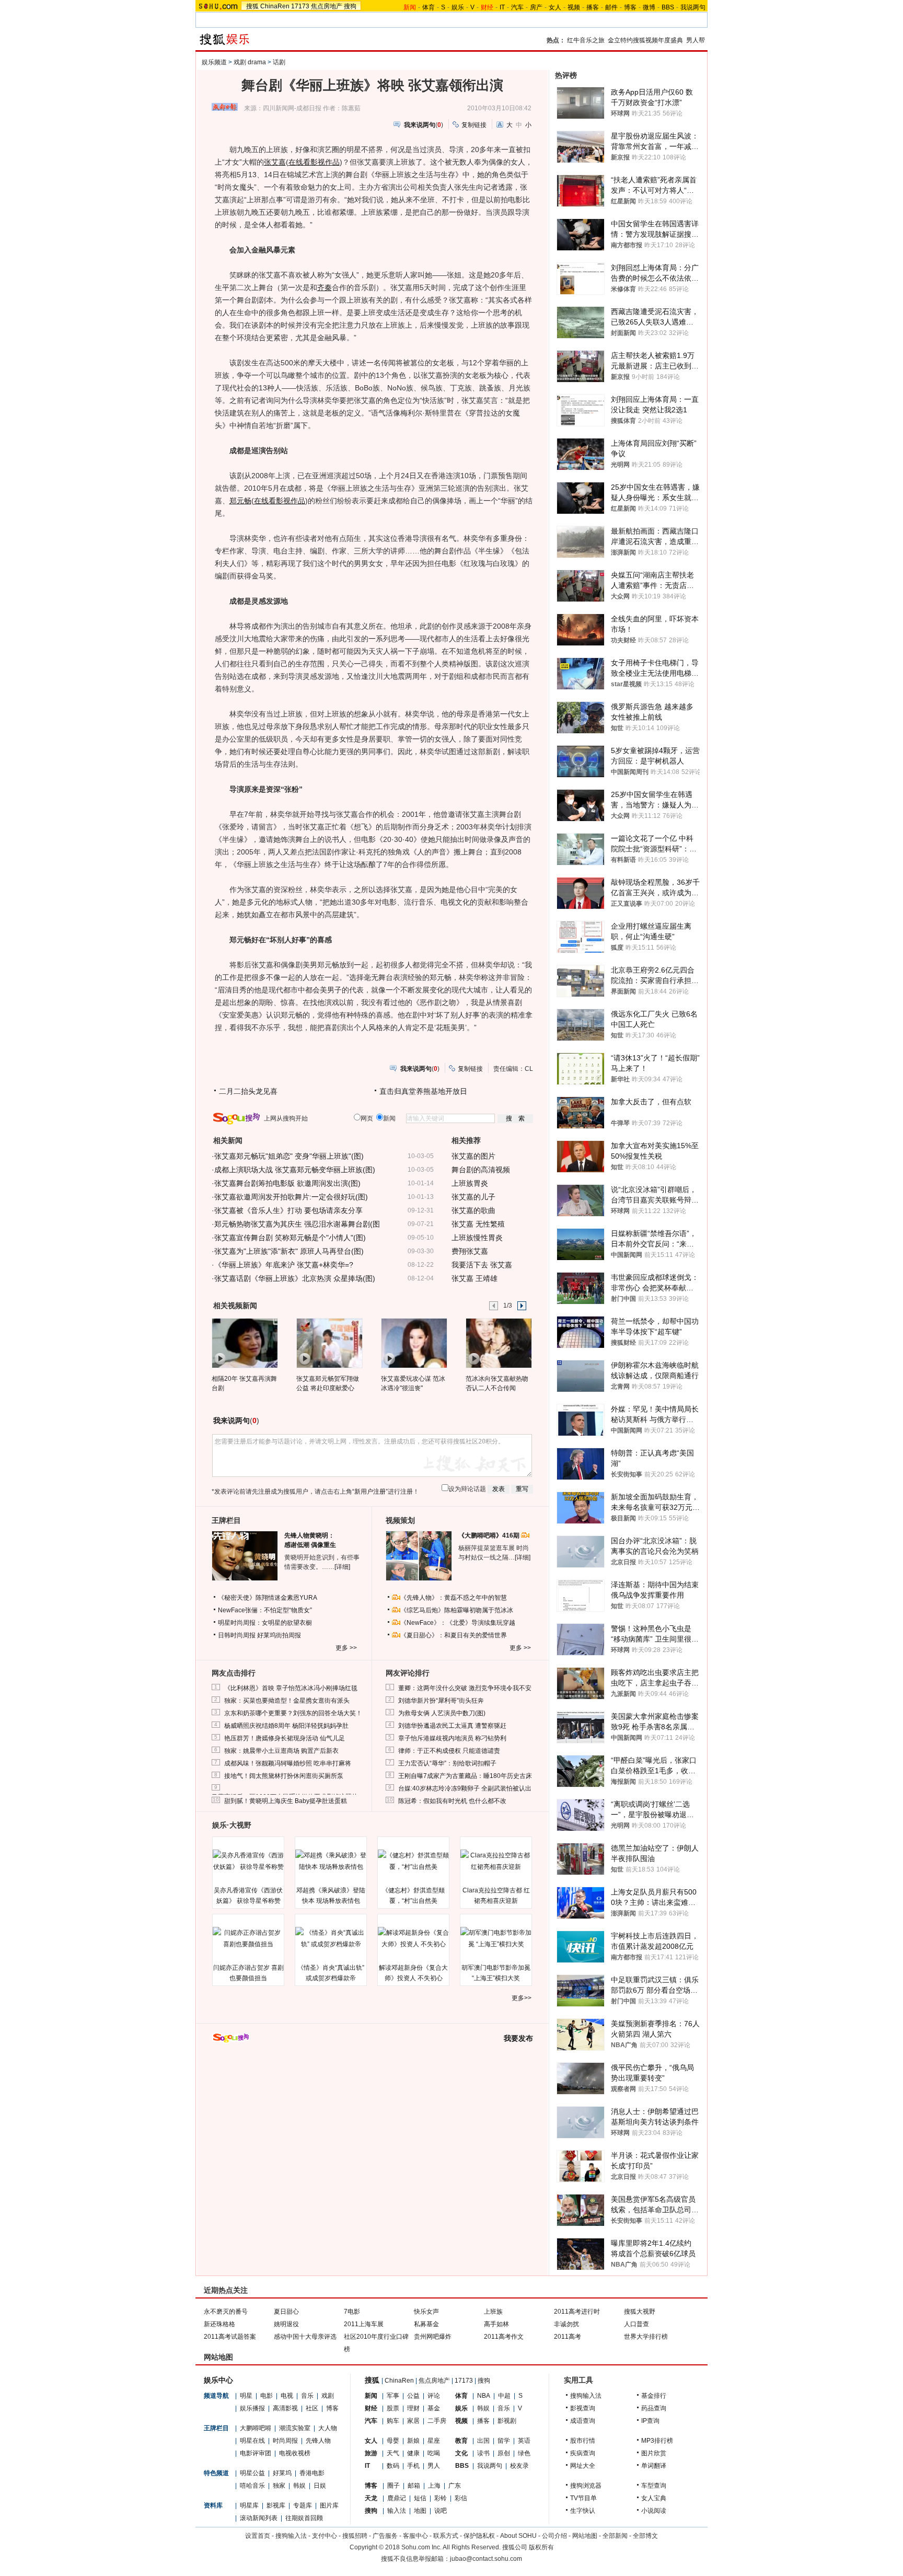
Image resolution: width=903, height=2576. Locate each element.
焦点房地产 (327, 6)
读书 (483, 2453)
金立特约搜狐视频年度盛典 (645, 40)
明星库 (249, 2505)
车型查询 (654, 2486)
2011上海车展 (364, 2324)
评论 (434, 2396)
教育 (461, 2441)
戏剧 (328, 2396)
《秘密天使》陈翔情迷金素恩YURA (268, 1598)
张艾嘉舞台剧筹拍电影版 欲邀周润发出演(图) (287, 1183)
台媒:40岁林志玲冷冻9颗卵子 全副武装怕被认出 (465, 1788)
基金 (434, 2408)
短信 (420, 2498)
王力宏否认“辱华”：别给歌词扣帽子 (447, 1763)
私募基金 (426, 2324)
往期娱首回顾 (304, 2518)
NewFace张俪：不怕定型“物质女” (265, 1610)
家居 (413, 2421)
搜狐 (252, 6)
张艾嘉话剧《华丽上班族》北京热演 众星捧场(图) (295, 1278)
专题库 (303, 2505)
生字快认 (583, 2511)
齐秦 (325, 287)
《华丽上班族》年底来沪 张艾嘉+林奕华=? (284, 1265)
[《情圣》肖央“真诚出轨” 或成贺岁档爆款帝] (331, 1938)
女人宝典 (654, 2498)
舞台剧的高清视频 (481, 1170)
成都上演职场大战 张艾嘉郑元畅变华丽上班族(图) (295, 1170)
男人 (434, 2466)
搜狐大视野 (640, 2312)
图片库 (329, 2505)
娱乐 (458, 7)
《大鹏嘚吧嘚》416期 (490, 1535)
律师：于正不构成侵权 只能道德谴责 (449, 1751)
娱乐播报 (252, 2408)
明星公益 (252, 2473)
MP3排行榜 (657, 2441)
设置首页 (258, 2536)
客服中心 (415, 2536)
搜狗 (350, 6)
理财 (413, 2408)
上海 (434, 2486)
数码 (393, 2466)
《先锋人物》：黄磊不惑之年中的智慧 (454, 1598)
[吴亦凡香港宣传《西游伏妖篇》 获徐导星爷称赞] (248, 1861)
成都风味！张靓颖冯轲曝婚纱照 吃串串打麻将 (288, 1763)
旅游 (371, 2453)
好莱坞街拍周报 (279, 1635)
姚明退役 (286, 2324)
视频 (574, 7)
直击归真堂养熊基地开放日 (423, 1091)
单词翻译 (654, 2466)
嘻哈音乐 (252, 2486)
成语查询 (583, 2421)
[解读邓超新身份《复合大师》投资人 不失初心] (413, 1938)
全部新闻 (615, 2536)
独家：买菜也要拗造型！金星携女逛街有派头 (287, 1701)
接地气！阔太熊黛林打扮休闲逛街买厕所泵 (284, 1776)
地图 (420, 2511)
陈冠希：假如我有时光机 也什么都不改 (452, 1801)
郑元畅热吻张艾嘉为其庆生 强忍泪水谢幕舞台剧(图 (297, 1224)
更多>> (522, 1998)
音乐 (307, 2396)
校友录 (519, 2466)
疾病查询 (583, 2453)
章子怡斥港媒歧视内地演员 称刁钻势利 (452, 1738)
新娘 (413, 2441)
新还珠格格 (219, 2324)
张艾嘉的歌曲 (473, 1210)
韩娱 (299, 2486)
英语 (524, 2441)
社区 (312, 2408)
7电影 (352, 2312)
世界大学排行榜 (646, 2337)
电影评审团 (256, 2453)
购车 (393, 2421)
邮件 (611, 7)
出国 (483, 2441)
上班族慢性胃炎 (477, 1238)
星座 (434, 2441)
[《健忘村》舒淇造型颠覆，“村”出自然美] (413, 1861)
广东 (455, 2486)
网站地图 (585, 2536)
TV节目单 (583, 2498)
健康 (413, 2453)
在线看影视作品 (314, 162)
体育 (429, 7)
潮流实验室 (295, 2428)
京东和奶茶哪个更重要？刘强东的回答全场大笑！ (293, 1713)
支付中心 (325, 2536)
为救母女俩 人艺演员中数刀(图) (442, 1713)
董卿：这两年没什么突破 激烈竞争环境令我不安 (465, 1688)
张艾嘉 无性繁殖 (478, 1224)
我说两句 (693, 7)
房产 (536, 7)
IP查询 (650, 2421)
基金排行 (654, 2396)
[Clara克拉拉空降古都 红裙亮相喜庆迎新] (496, 1861)
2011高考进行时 (577, 2312)
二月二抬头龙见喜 (248, 1091)
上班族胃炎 (470, 1183)
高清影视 (285, 2408)
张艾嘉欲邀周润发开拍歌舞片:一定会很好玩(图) (291, 1197)
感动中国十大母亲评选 (305, 2337)
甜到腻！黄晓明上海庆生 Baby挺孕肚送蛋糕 (286, 1801)
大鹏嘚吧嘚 (256, 2428)
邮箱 (414, 2486)
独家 (279, 2486)
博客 (630, 7)
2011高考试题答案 (230, 2337)
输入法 (397, 2511)
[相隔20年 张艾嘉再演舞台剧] (244, 1343)
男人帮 (696, 40)
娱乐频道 (214, 62)
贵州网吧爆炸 (433, 2337)
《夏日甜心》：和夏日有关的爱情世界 (454, 1635)
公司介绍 (554, 2536)
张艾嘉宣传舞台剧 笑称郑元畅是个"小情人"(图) (290, 1238)
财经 (371, 2408)
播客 (593, 7)
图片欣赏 (654, 2453)
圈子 (393, 2486)
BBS (668, 7)
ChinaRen (275, 6)
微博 (649, 7)
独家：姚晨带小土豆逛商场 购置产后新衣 (281, 1751)
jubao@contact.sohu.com (486, 2559)
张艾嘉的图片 (473, 1156)
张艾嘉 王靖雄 (474, 1278)
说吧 (441, 2511)
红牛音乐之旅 (586, 40)
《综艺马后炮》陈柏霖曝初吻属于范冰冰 (457, 1610)
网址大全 (583, 2466)
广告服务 (385, 2536)
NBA (484, 2396)
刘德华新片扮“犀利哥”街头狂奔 (441, 1701)
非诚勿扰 (566, 2324)
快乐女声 (426, 2312)
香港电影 (312, 2473)
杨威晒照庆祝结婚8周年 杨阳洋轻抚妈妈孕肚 (286, 1726)
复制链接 (474, 125)
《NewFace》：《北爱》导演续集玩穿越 (458, 1623)
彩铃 (441, 2498)
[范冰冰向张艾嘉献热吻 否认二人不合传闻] (498, 1343)
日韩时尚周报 (237, 1635)
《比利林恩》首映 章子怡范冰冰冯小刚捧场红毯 (291, 1688)
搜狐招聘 (355, 2536)
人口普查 (636, 2324)
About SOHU (518, 2536)
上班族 (493, 2312)
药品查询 (654, 2408)
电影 (267, 2396)
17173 (300, 6)
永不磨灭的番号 (226, 2312)
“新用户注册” (370, 1492)
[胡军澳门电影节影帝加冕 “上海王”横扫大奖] (496, 1938)
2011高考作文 (504, 2337)
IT (502, 7)
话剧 (279, 62)
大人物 (328, 2428)
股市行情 (583, 2441)
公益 (413, 2396)
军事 (393, 2396)
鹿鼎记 (397, 2498)
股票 (393, 2408)
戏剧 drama (250, 62)
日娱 (320, 2486)
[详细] (342, 1567)
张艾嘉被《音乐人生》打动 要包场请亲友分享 (288, 1210)
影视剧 (507, 2421)
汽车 (517, 7)
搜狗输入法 (586, 2396)
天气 (393, 2453)
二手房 (437, 2421)
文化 (461, 2453)
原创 (504, 2453)
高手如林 (496, 2324)
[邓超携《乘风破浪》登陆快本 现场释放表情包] (331, 1861)
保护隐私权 (479, 2536)
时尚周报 (285, 2441)
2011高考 (568, 2337)
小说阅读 (654, 2511)
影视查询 (583, 2408)
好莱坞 (282, 2473)
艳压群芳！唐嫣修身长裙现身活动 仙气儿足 (285, 1738)
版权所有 (541, 2547)
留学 (504, 2441)
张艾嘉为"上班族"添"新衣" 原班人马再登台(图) (289, 1251)
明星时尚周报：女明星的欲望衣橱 (265, 1623)
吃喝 (434, 2453)
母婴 (393, 2441)
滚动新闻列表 (259, 2518)
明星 (246, 2396)
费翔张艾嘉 (470, 1251)
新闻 (371, 2396)
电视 (287, 2396)
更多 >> (346, 1648)
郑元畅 (240, 501)
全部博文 (645, 2536)
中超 (504, 2396)
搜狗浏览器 (586, 2486)
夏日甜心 (286, 2312)
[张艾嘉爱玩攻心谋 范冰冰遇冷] (414, 1343)
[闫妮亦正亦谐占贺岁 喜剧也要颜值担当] (248, 1938)
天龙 (371, 2498)
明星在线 (252, 2441)
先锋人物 (318, 2441)
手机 (413, 2466)
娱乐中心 (218, 2380)
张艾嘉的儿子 (473, 1197)
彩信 (461, 2498)
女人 (555, 7)
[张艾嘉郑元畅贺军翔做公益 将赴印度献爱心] (329, 1343)
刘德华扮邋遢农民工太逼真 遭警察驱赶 (452, 1726)
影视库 (276, 2505)
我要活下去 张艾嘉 (482, 1265)
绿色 (524, 2453)
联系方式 (446, 2536)
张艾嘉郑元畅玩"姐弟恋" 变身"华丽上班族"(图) (289, 1156)
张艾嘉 (275, 162)
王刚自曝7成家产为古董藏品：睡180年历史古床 (465, 1776)
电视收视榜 (295, 2453)
